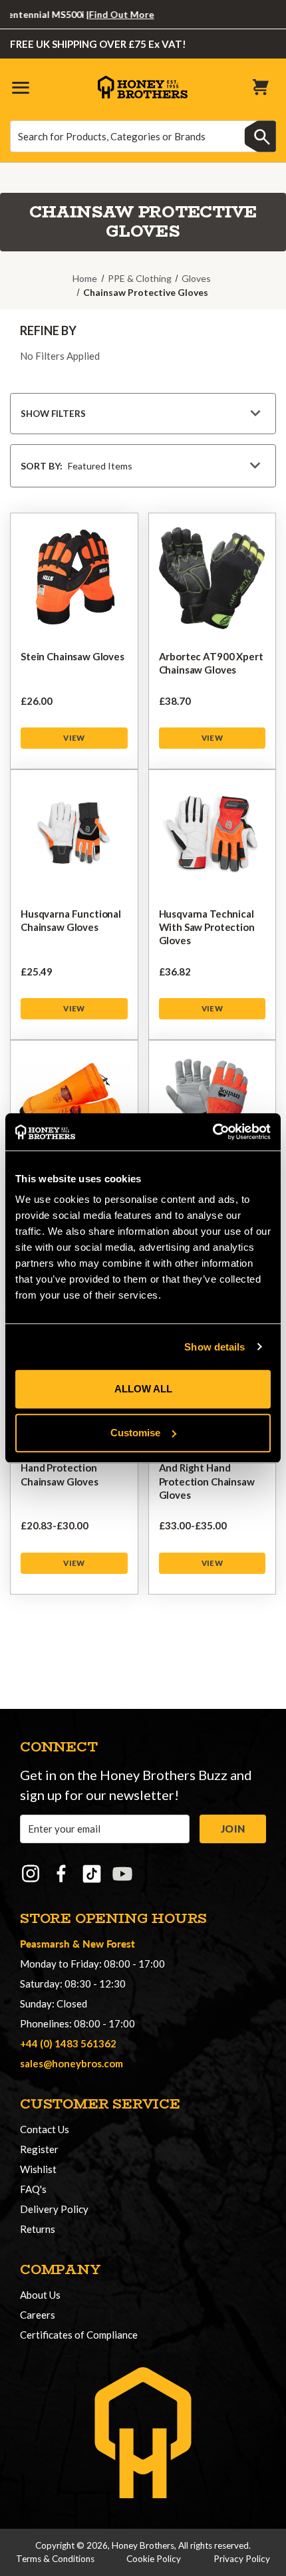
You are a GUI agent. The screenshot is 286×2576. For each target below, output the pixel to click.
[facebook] (61, 1874)
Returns (38, 2229)
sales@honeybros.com (71, 2063)
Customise (135, 1433)
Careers (38, 2315)
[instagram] (31, 1874)
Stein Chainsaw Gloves (72, 656)
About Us (40, 2295)
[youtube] (122, 1874)
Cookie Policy (154, 2559)
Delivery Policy (54, 2209)
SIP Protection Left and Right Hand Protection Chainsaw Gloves (207, 1475)
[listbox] (164, 466)
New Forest (109, 1943)
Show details (214, 1347)
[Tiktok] (92, 1874)
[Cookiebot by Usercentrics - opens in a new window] (213, 1132)
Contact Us (45, 2129)
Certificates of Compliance (79, 2335)
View (74, 738)
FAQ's (33, 2189)
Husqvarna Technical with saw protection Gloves (207, 927)
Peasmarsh (45, 1943)
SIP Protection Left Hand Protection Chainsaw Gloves (65, 1468)
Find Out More (106, 14)
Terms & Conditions (55, 2559)
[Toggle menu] (20, 87)
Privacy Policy (242, 2559)
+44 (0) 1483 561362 (68, 2043)
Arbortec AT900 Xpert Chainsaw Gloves (211, 663)
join (233, 1829)
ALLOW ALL (143, 1389)
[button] (143, 414)
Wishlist (38, 2169)
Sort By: (42, 466)
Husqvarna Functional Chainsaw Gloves (71, 920)
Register (39, 2149)
